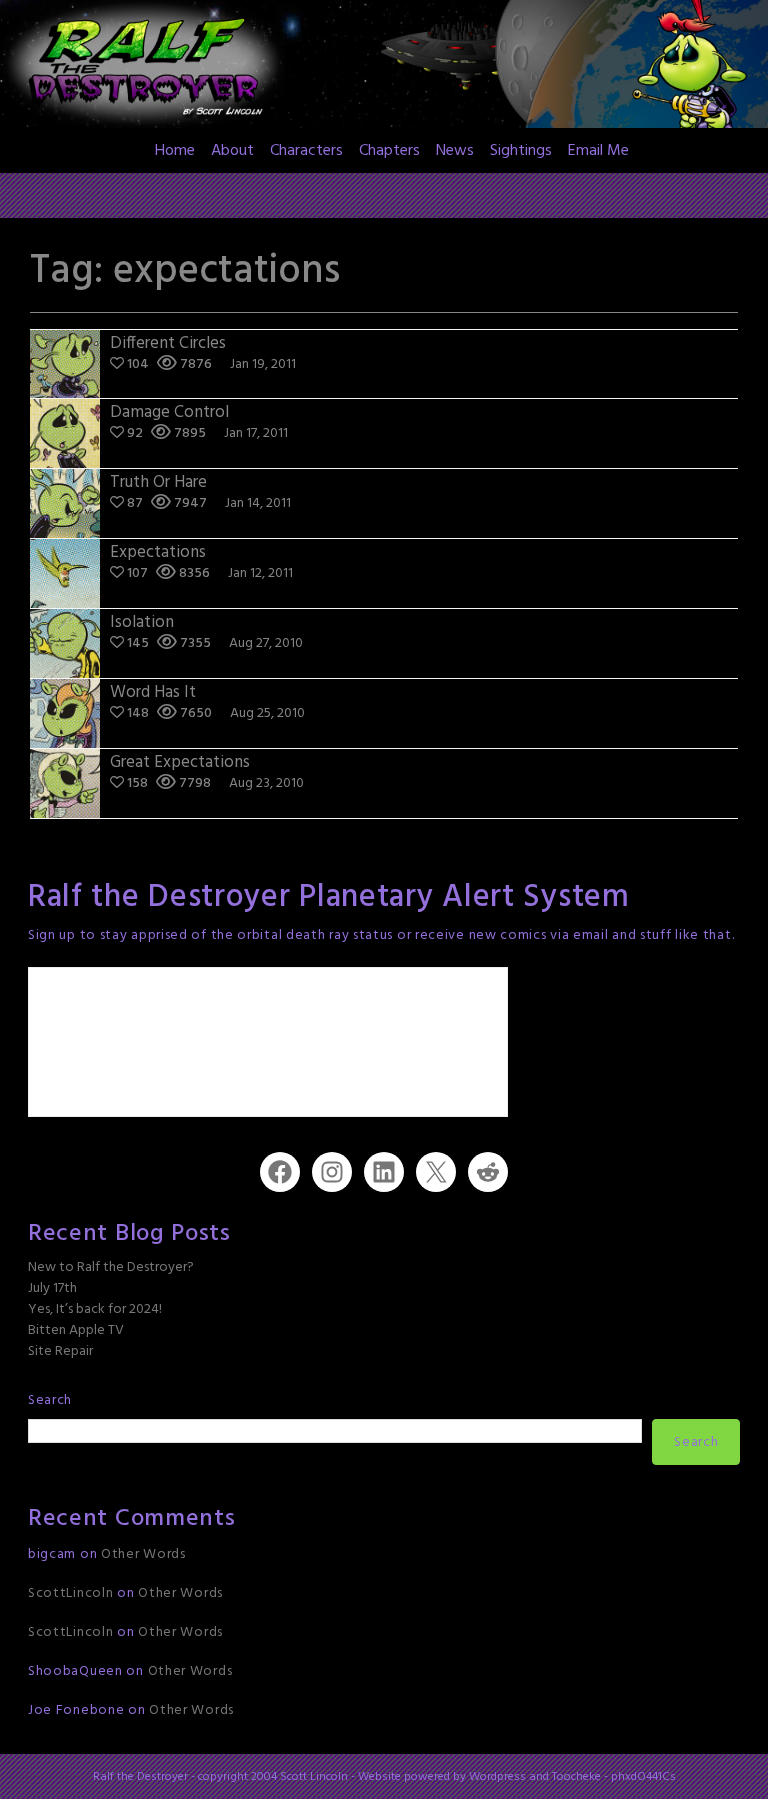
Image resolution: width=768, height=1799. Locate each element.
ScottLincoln (70, 1593)
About (232, 151)
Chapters (389, 151)
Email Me (598, 151)
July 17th (52, 1288)
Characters (306, 151)
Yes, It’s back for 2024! (95, 1309)
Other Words (143, 1554)
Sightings (521, 151)
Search (50, 1400)
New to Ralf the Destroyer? (111, 1267)
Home (175, 151)
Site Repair (60, 1351)
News (455, 151)
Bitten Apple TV (76, 1330)
